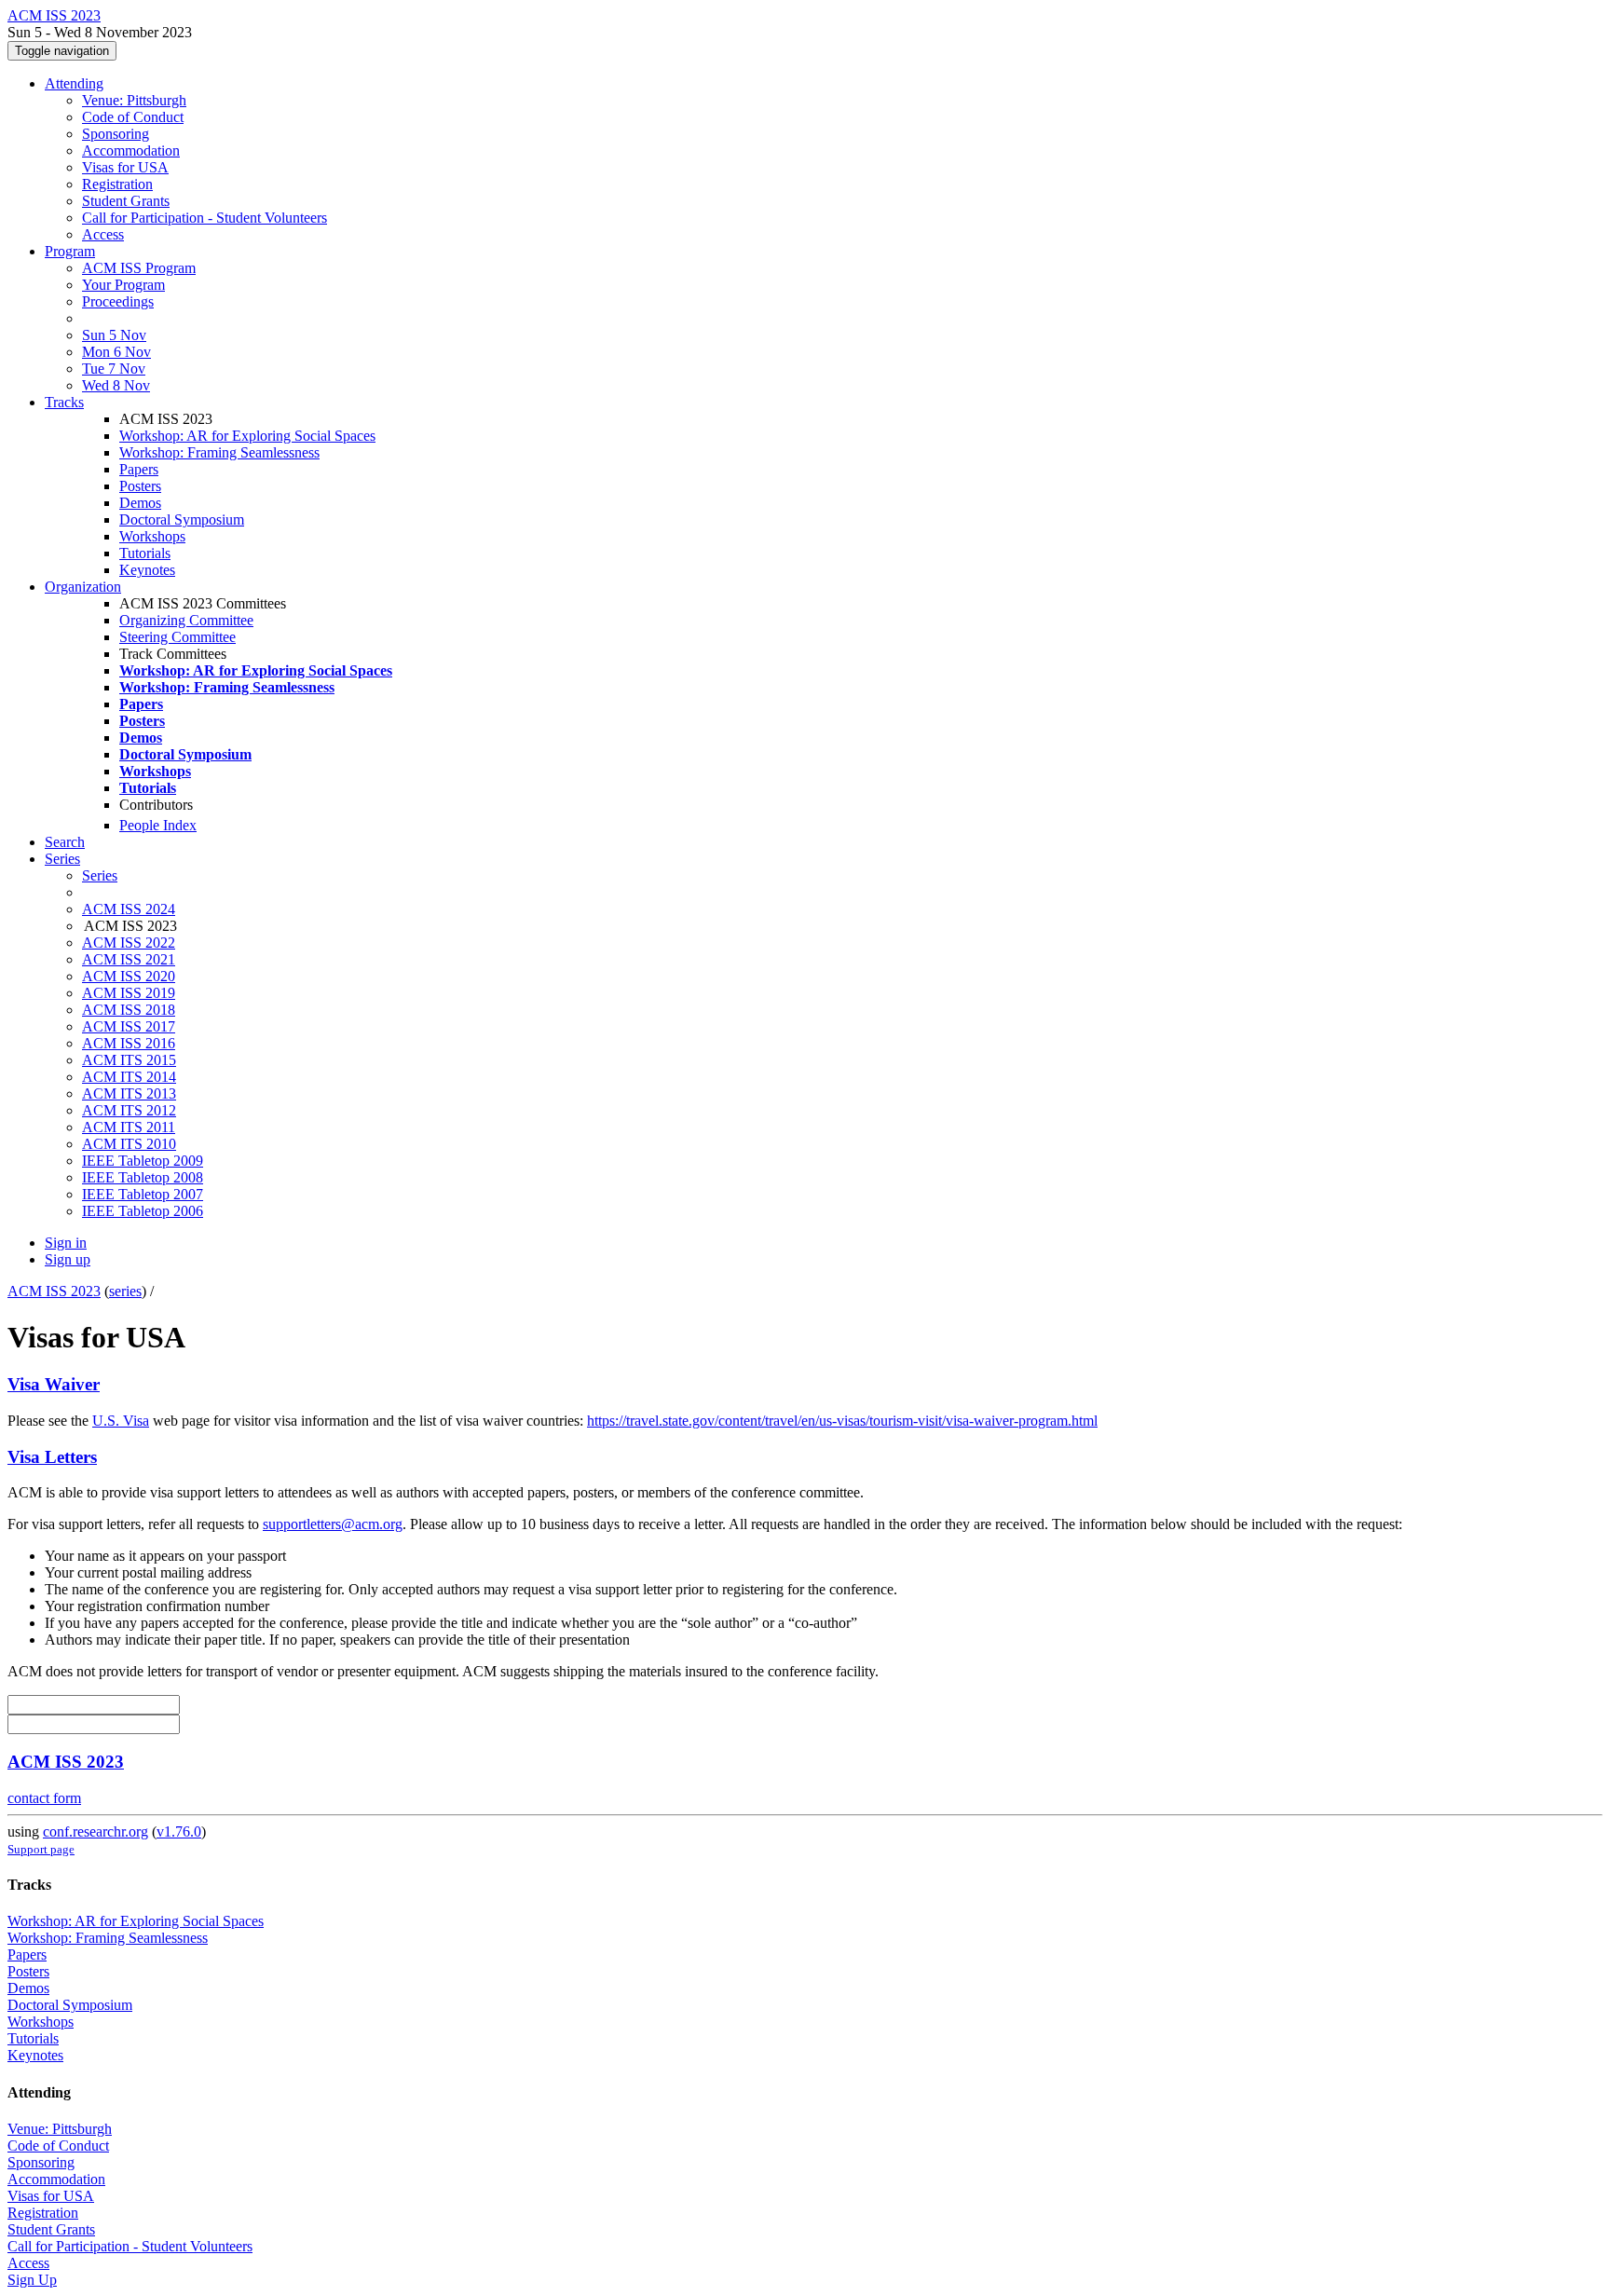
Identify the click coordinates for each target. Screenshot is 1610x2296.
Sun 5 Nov (114, 335)
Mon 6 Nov (116, 352)
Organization (83, 587)
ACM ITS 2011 (129, 1127)
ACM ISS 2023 (54, 1291)
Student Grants (126, 201)
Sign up (68, 1259)
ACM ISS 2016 (129, 1043)
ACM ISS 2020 (129, 976)
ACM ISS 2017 (129, 1026)
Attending (74, 83)
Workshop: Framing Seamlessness (219, 452)
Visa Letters (52, 1457)
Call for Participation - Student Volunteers (205, 218)
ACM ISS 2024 (129, 909)
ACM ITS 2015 (129, 1060)
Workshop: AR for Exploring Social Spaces (247, 436)
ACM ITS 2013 (129, 1093)
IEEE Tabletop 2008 (143, 1177)
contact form (44, 1798)
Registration (117, 184)
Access (103, 234)
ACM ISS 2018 (129, 1010)
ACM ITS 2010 (129, 1144)
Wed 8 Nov (116, 385)
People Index (158, 825)
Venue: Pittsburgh (134, 100)
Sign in (66, 1243)
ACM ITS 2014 (129, 1077)
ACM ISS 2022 (129, 943)
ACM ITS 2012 (129, 1110)
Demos (140, 503)
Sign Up (32, 2280)
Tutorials (145, 553)
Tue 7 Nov (114, 369)
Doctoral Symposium (182, 519)
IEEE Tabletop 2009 (143, 1161)
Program (70, 251)
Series (100, 875)
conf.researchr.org (96, 1831)
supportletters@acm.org (333, 1524)
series (125, 1291)
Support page (41, 1849)
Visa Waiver (54, 1384)
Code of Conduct (133, 117)
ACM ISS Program (139, 268)
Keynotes (147, 570)
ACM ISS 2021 (129, 959)
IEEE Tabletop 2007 (143, 1194)
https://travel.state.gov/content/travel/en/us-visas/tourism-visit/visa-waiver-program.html (842, 1421)
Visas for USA (125, 167)
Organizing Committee (186, 620)
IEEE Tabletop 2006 (143, 1211)
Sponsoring (116, 134)
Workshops (152, 536)
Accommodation (131, 150)
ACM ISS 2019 (129, 993)
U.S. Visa (121, 1421)
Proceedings (118, 301)
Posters (140, 486)
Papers (139, 469)
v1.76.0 (179, 1831)
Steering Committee (177, 637)
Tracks (64, 402)
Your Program (123, 285)
